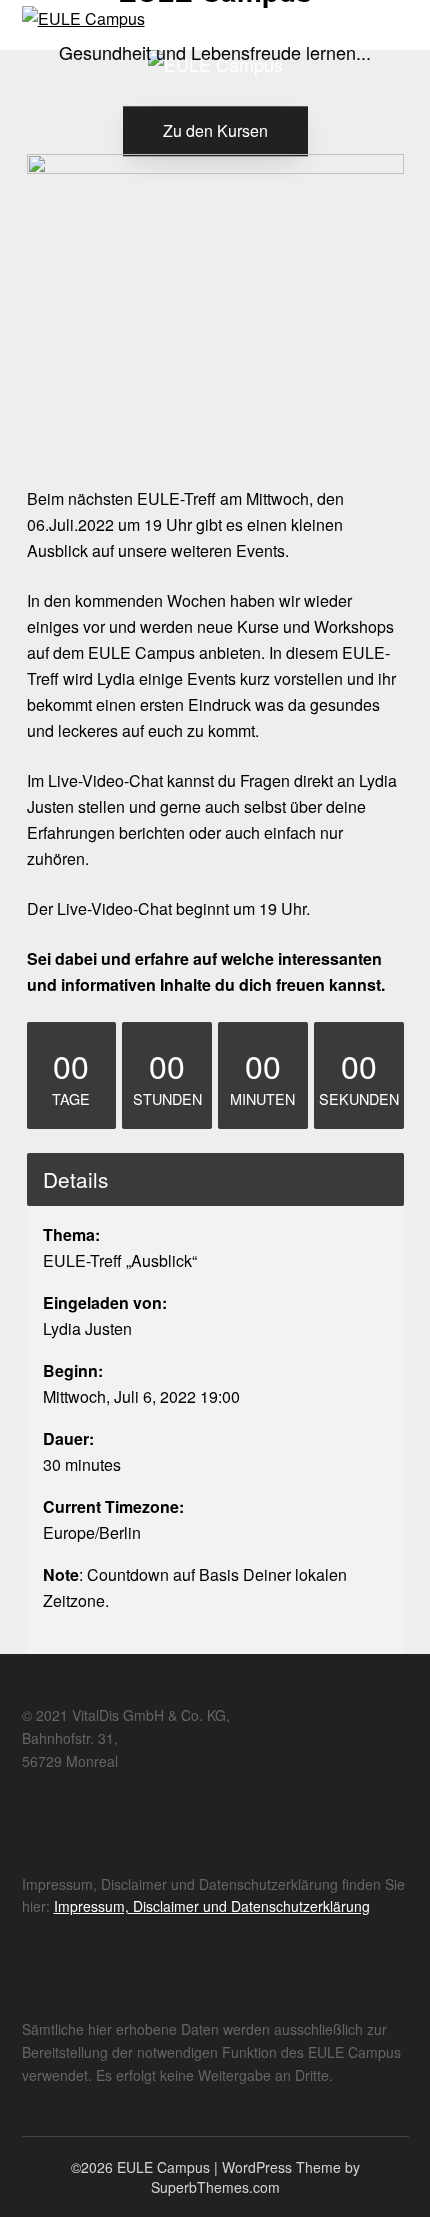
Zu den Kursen (215, 130)
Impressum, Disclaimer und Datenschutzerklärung (212, 1906)
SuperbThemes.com (215, 2187)
